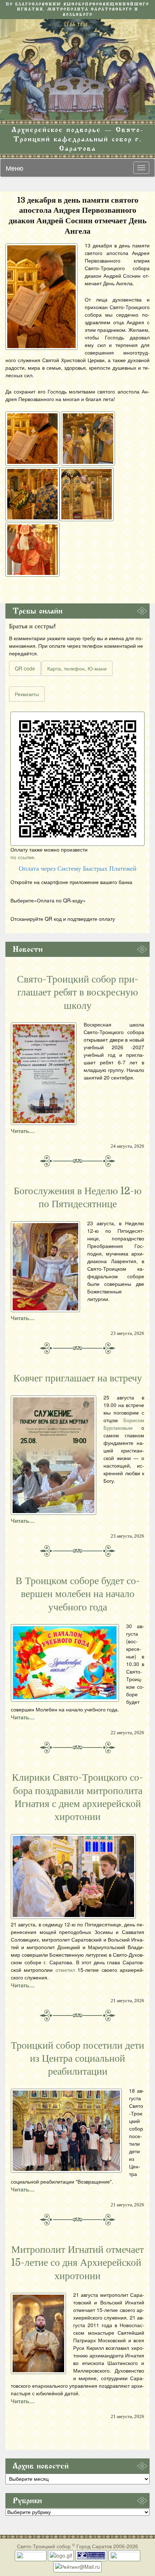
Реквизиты (27, 694)
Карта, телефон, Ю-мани (77, 668)
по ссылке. (23, 857)
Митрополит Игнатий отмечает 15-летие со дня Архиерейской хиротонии (77, 2263)
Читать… (23, 1131)
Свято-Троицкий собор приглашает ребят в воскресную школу (78, 992)
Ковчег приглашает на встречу (78, 1378)
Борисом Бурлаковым (124, 1424)
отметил (65, 1970)
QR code (25, 668)
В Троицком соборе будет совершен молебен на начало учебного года (78, 1594)
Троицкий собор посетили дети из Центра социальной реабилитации (77, 2059)
